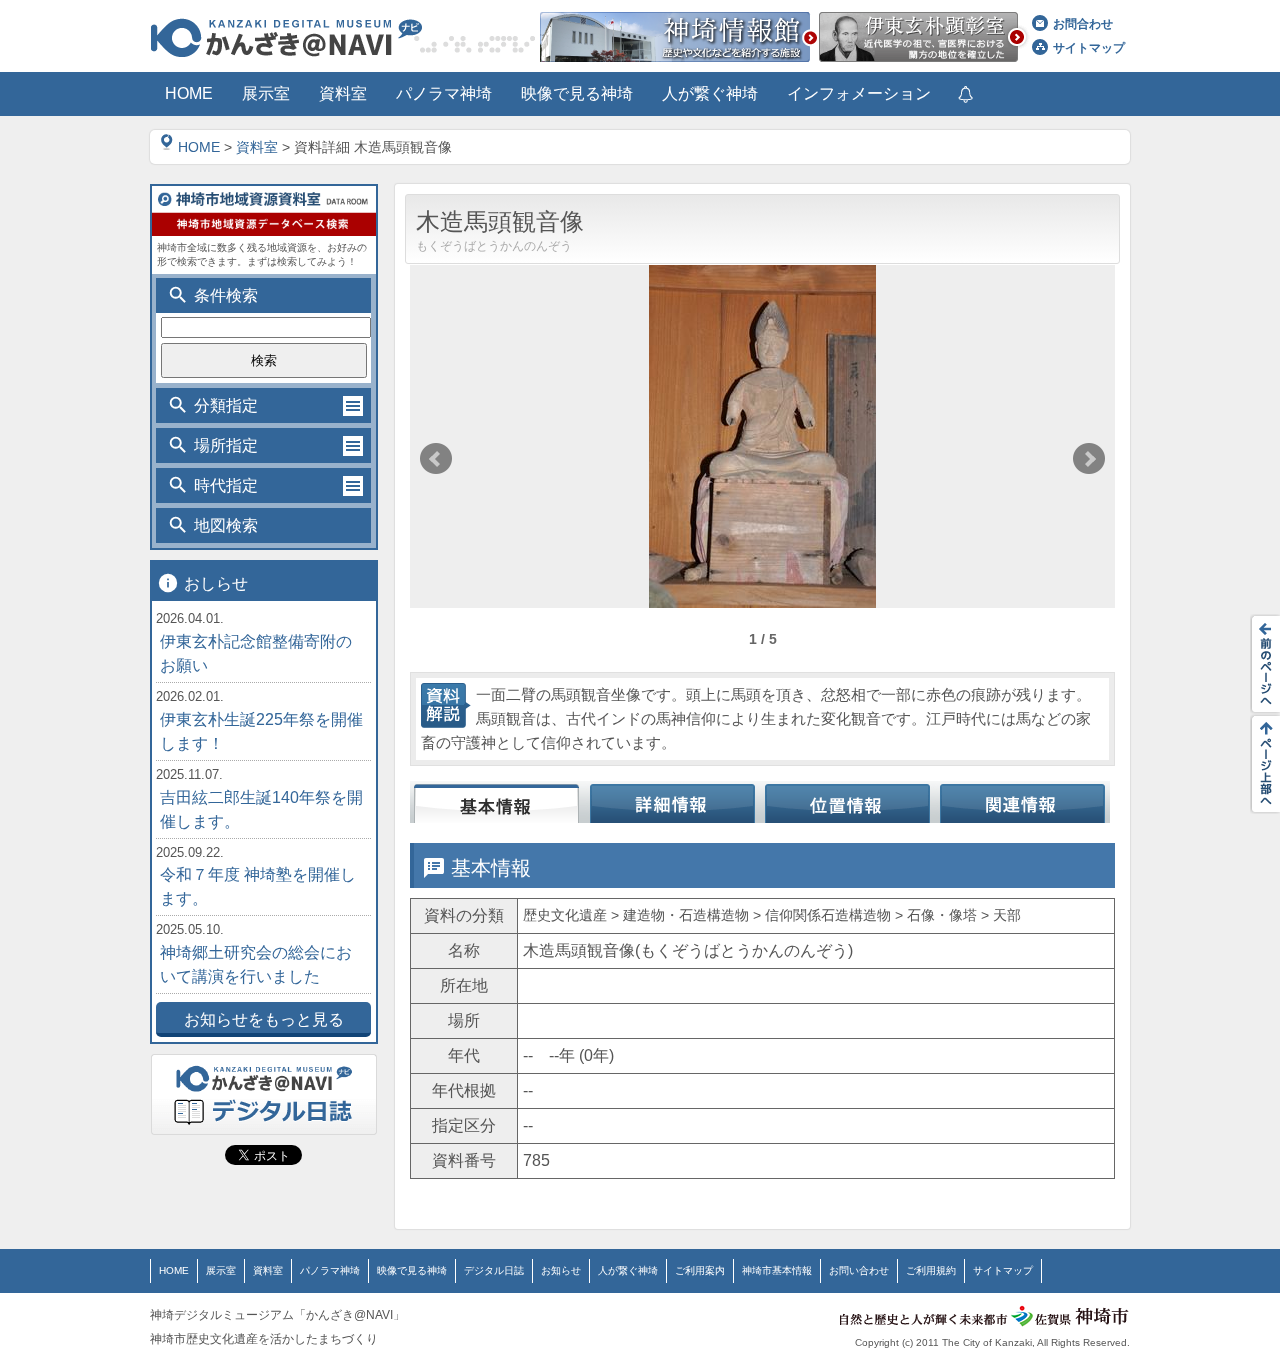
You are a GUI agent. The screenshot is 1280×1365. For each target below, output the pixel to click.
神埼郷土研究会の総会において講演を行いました (256, 964)
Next (1089, 459)
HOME (199, 147)
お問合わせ (1083, 24)
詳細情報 (672, 802)
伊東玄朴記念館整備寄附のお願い (256, 653)
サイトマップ (1089, 48)
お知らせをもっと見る (264, 1019)
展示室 (221, 1270)
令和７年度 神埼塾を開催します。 (258, 886)
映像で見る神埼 (412, 1270)
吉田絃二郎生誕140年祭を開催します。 (261, 809)
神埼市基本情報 (777, 1270)
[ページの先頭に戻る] (1260, 764)
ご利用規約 (931, 1270)
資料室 (257, 147)
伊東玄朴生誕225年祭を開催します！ (261, 731)
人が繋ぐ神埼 (628, 1270)
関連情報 (1022, 802)
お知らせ (561, 1270)
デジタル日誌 (494, 1270)
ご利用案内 (700, 1270)
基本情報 (497, 802)
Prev (436, 459)
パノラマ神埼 (330, 1270)
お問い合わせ (859, 1270)
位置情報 (847, 802)
